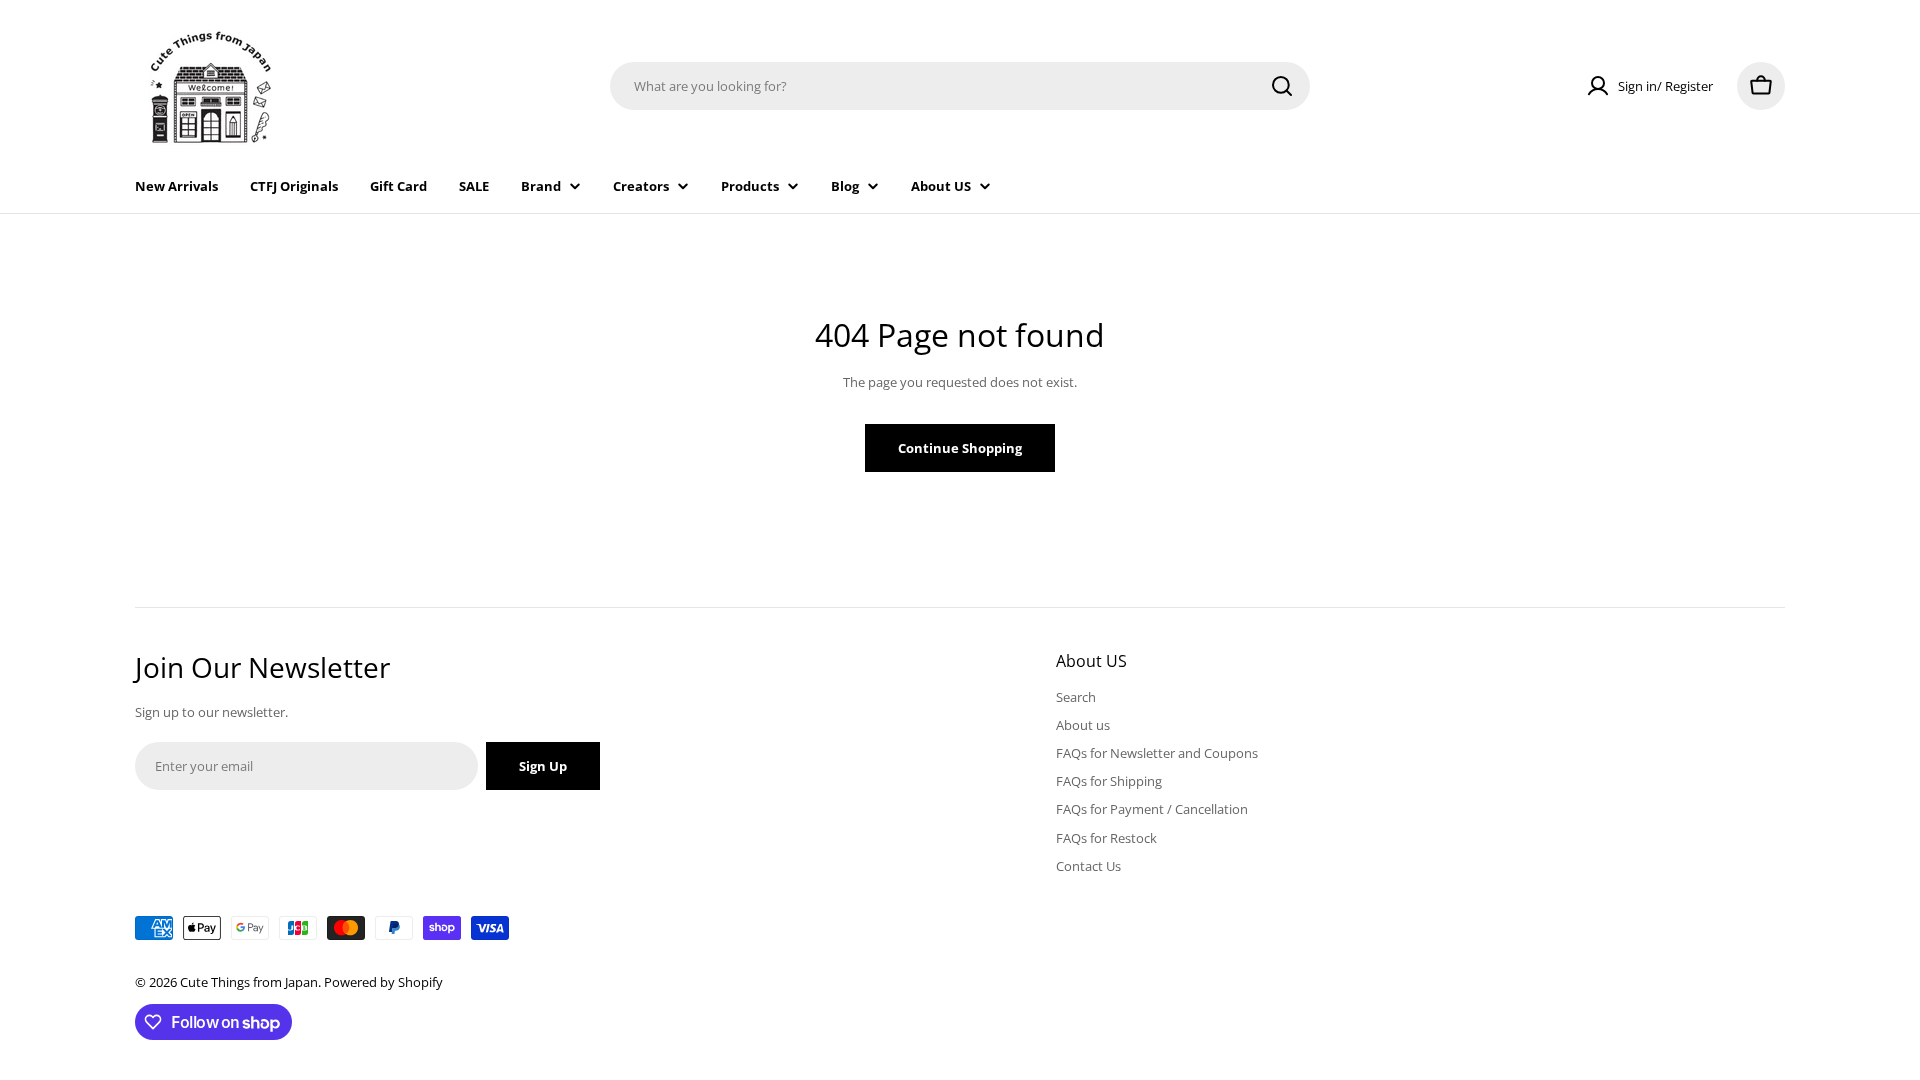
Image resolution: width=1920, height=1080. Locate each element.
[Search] (1282, 86)
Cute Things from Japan (249, 982)
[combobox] (960, 86)
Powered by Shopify (383, 982)
